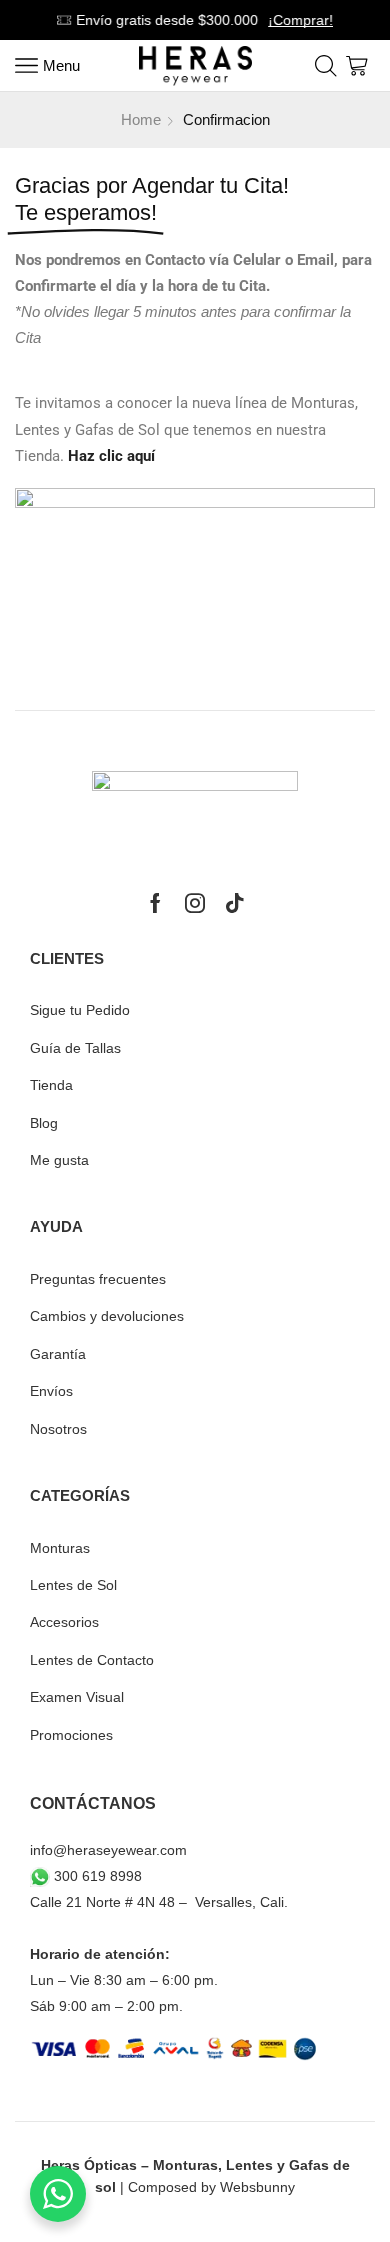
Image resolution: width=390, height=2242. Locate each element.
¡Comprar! (300, 20)
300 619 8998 (96, 1876)
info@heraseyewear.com (108, 1850)
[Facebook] (155, 903)
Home (141, 119)
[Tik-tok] (235, 903)
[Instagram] (195, 903)
